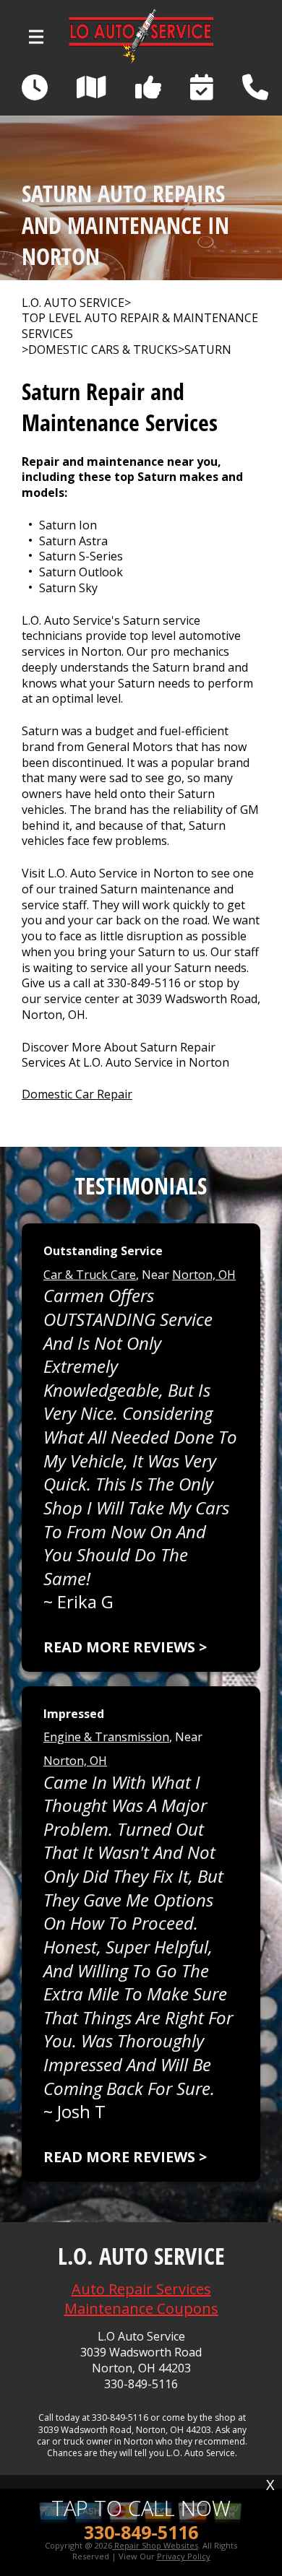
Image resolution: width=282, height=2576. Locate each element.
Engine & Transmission (106, 1737)
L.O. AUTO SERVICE (73, 303)
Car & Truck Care (90, 1275)
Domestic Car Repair (77, 1094)
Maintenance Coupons (141, 2308)
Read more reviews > (125, 1647)
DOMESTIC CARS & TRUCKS (103, 350)
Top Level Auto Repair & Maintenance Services (140, 326)
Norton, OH (204, 1275)
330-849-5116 (144, 983)
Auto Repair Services (141, 2289)
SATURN (208, 350)
